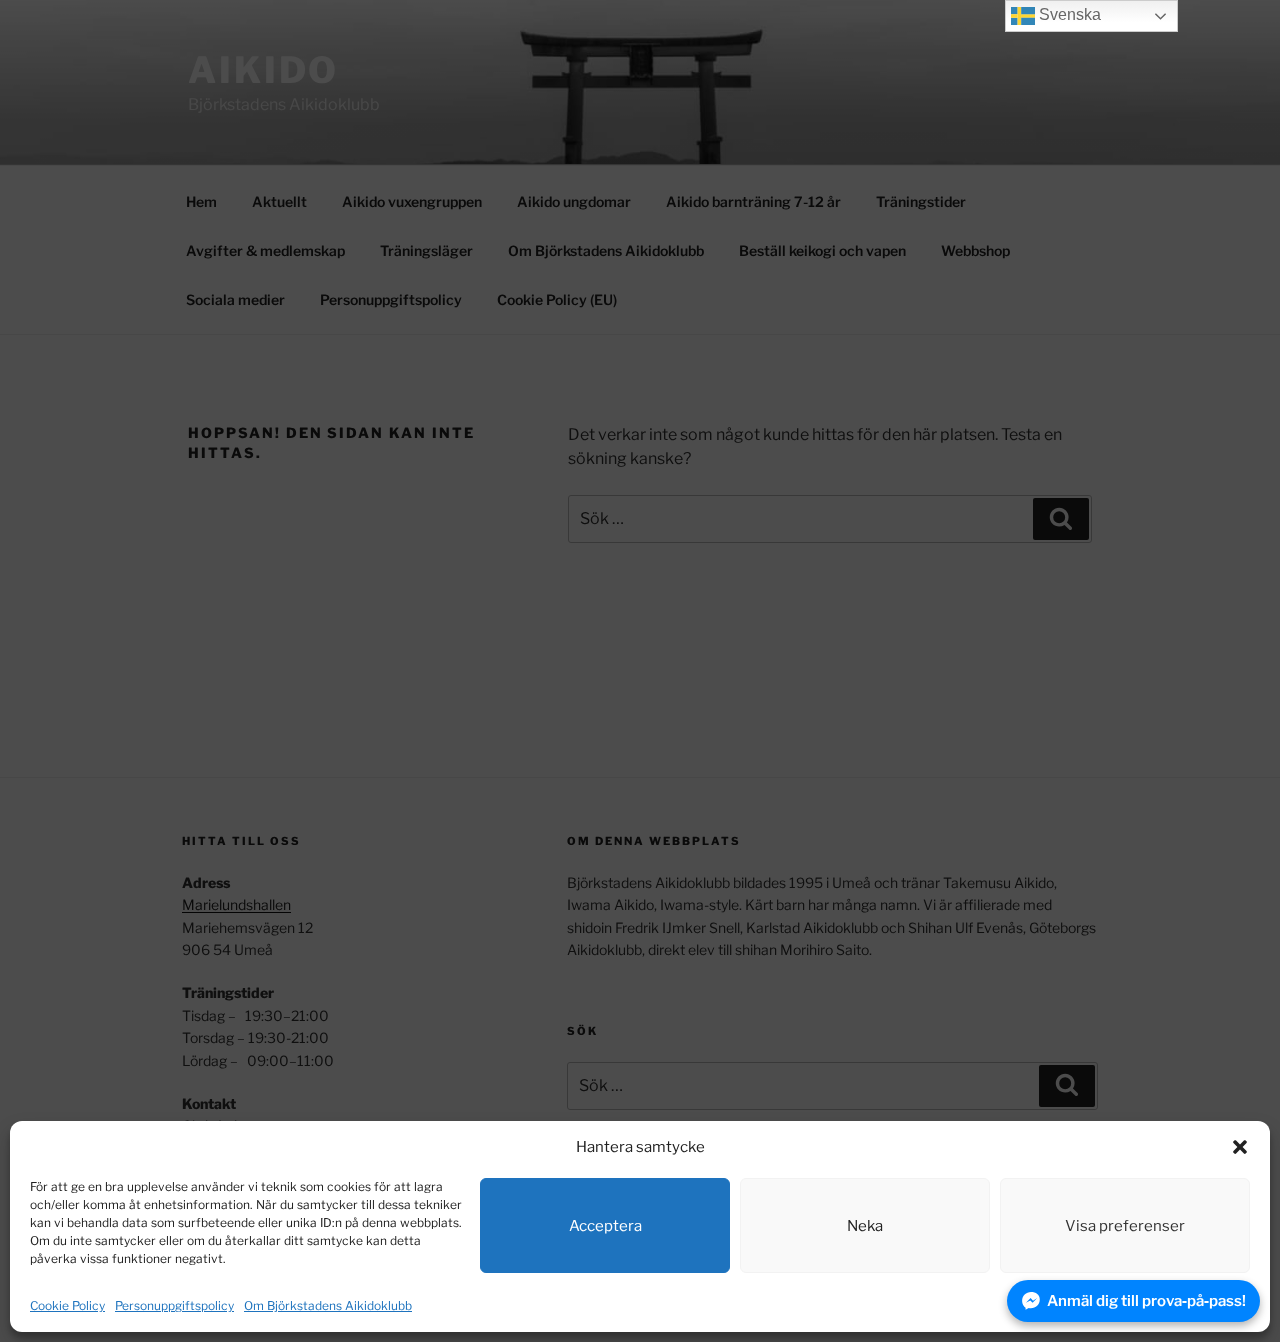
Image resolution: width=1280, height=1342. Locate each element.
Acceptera (605, 1226)
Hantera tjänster (1182, 1305)
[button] (1240, 1147)
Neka (865, 1226)
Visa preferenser (1125, 1226)
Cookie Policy (67, 1305)
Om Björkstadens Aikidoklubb (328, 1305)
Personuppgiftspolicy (174, 1305)
